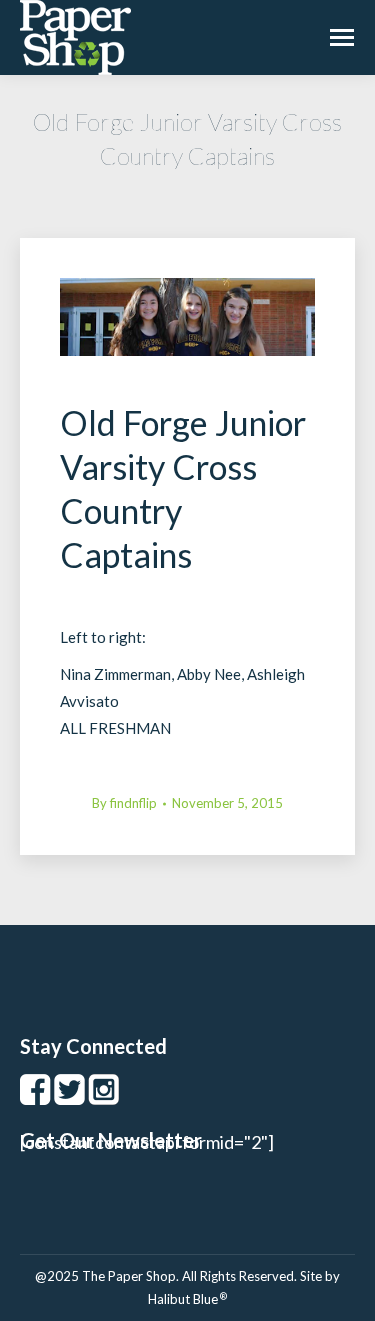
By (124, 803)
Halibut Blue (187, 1299)
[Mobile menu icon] (342, 37)
